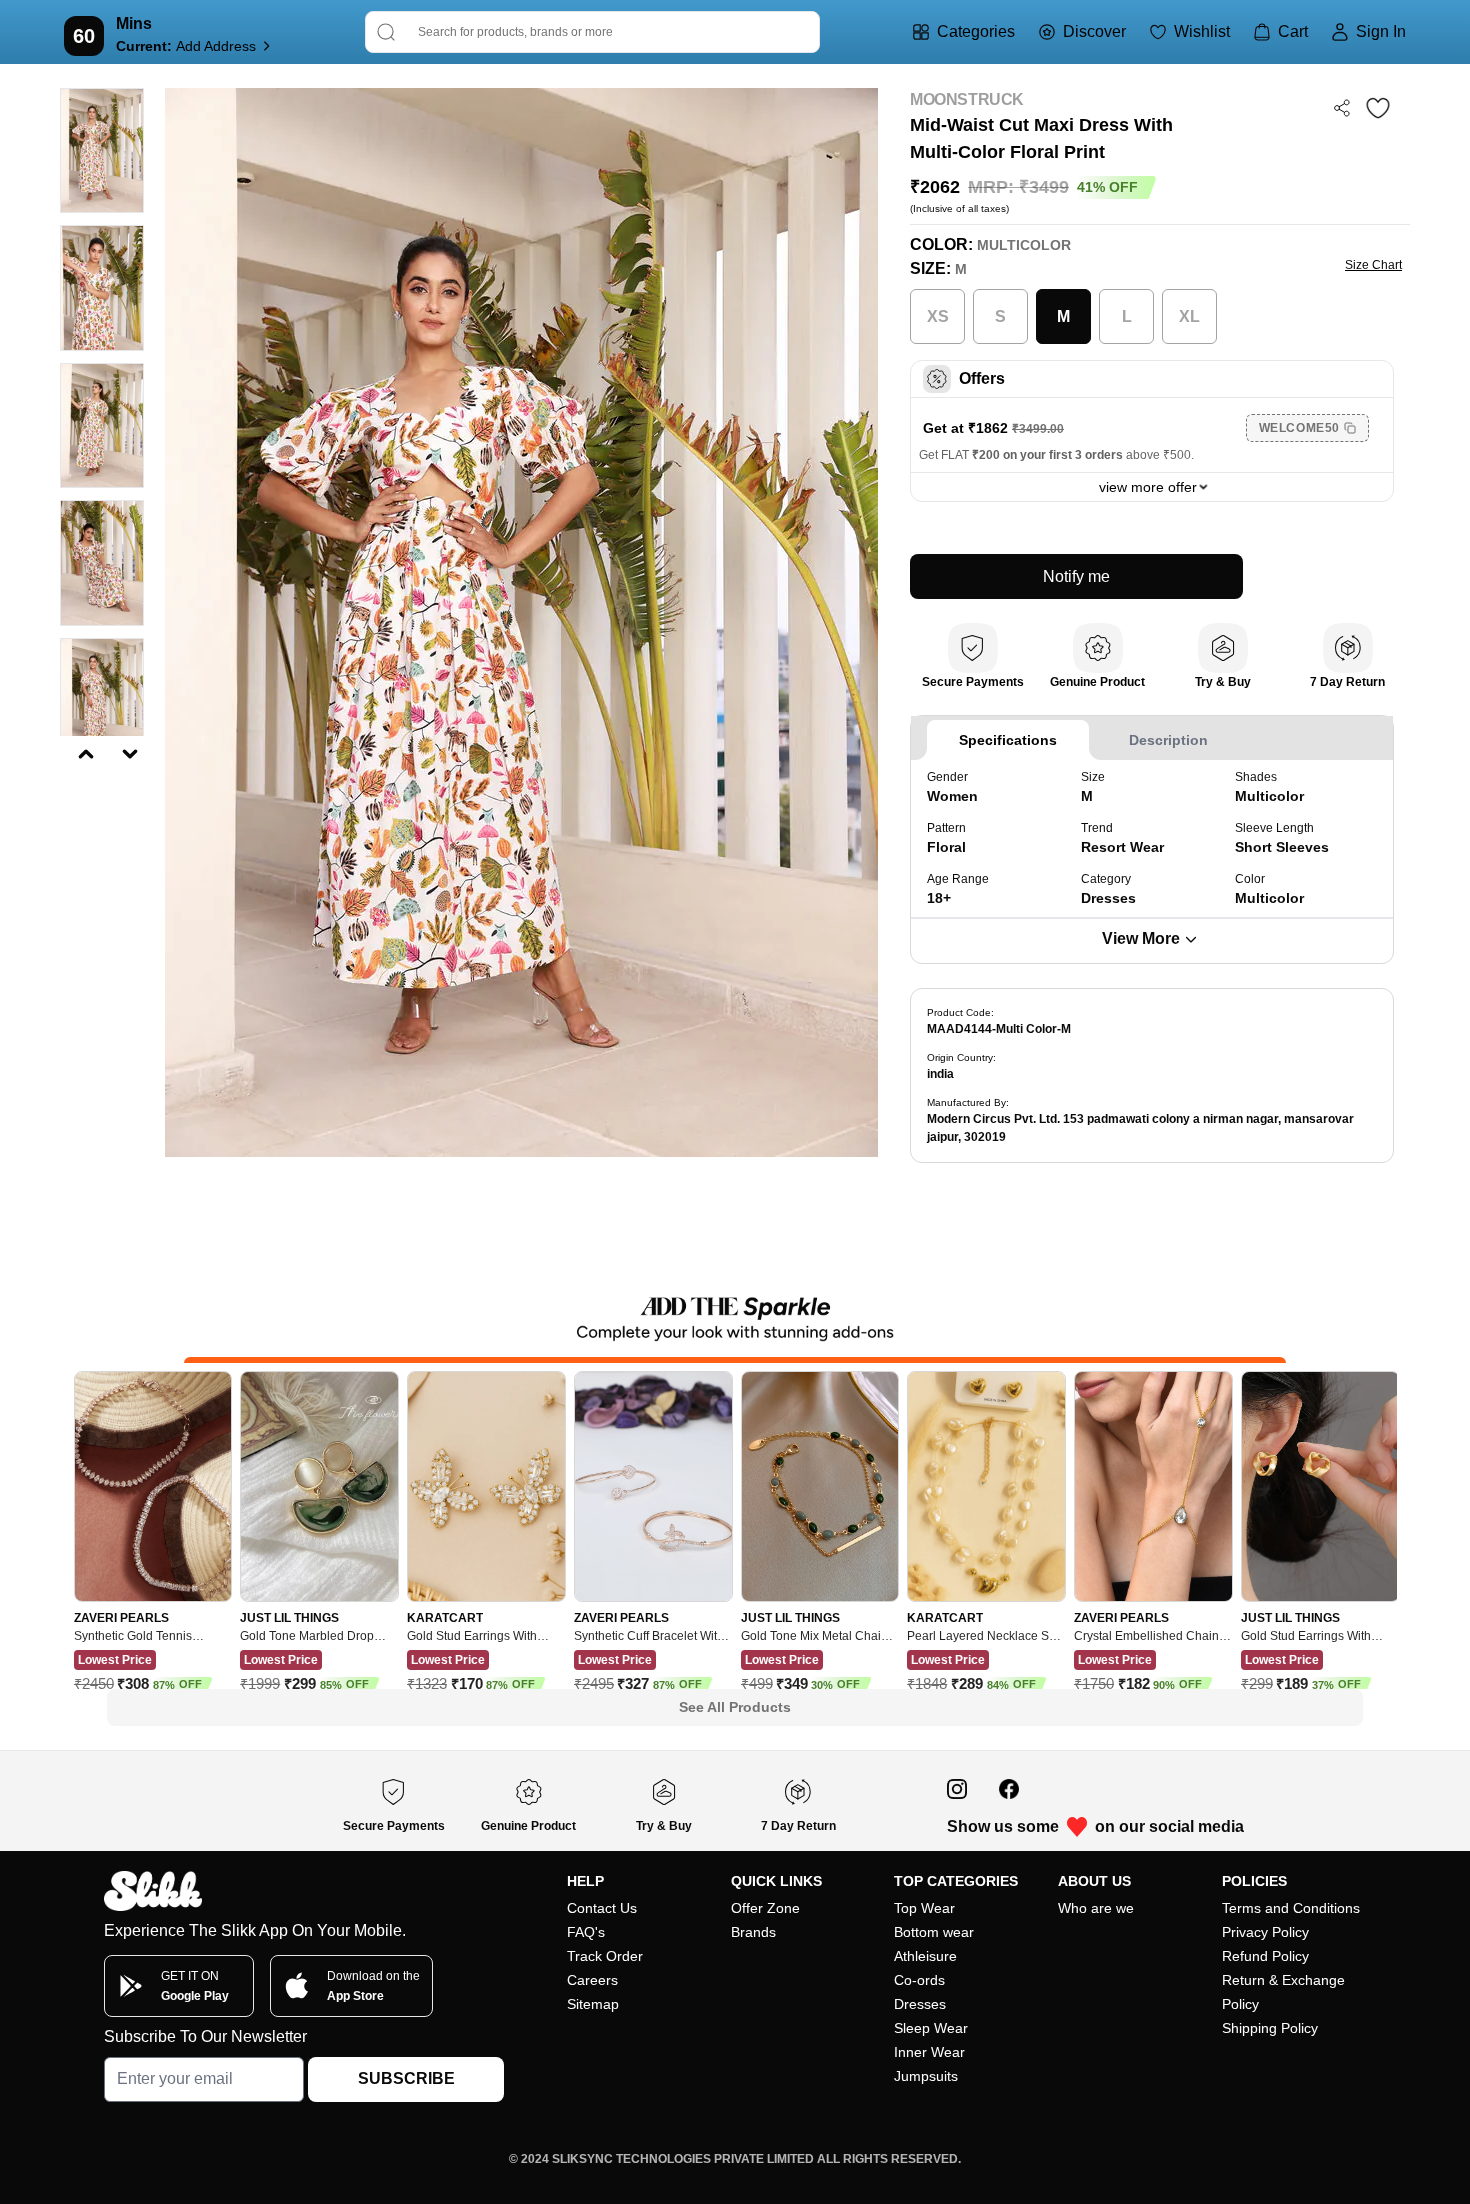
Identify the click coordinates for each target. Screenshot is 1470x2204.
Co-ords (919, 1980)
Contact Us (602, 1908)
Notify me (1076, 576)
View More (1141, 938)
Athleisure (925, 1956)
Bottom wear (934, 1932)
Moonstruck (967, 99)
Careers (592, 1980)
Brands (753, 1932)
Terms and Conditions (1291, 1908)
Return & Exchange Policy (1283, 1992)
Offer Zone (765, 1908)
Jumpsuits (926, 2076)
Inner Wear (929, 2052)
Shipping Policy (1270, 2028)
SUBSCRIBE (406, 2078)
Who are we (1096, 1908)
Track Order (605, 1956)
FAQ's (586, 1932)
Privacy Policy (1265, 1932)
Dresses (920, 2004)
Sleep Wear (931, 2028)
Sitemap (593, 2004)
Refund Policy (1265, 1956)
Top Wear (924, 1908)
